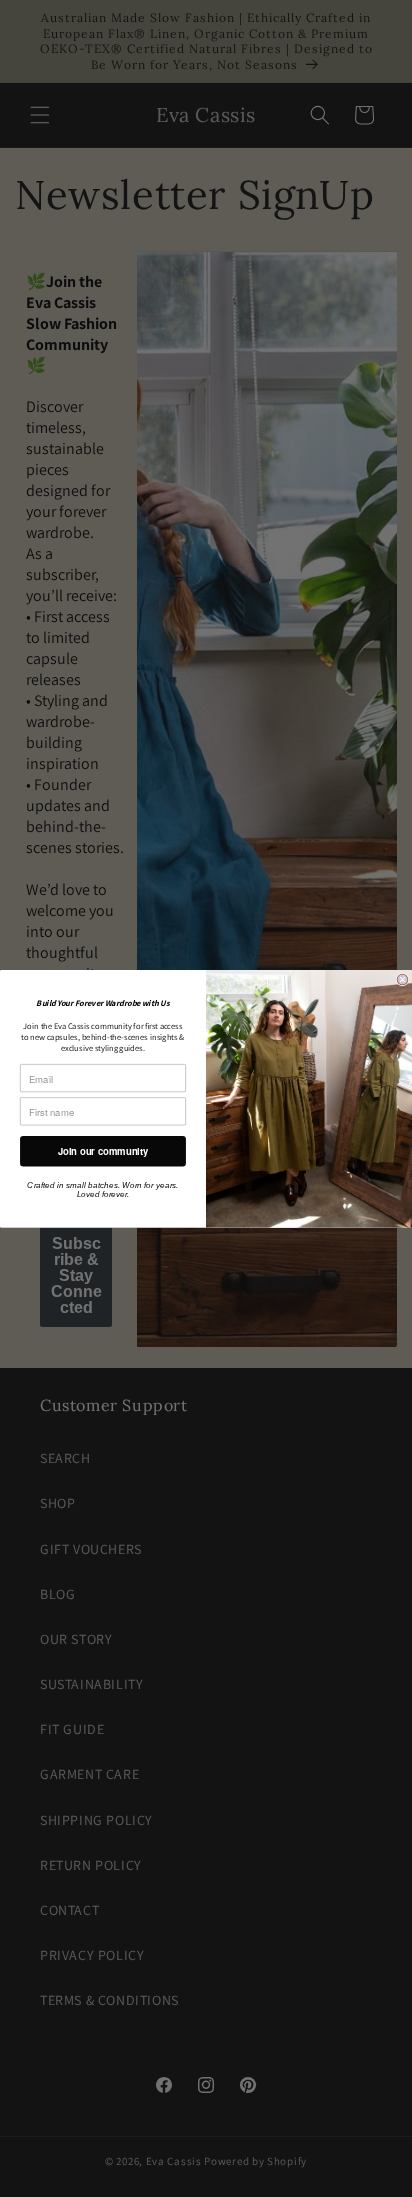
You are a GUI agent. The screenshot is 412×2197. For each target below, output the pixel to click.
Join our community (103, 1151)
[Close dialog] (402, 979)
